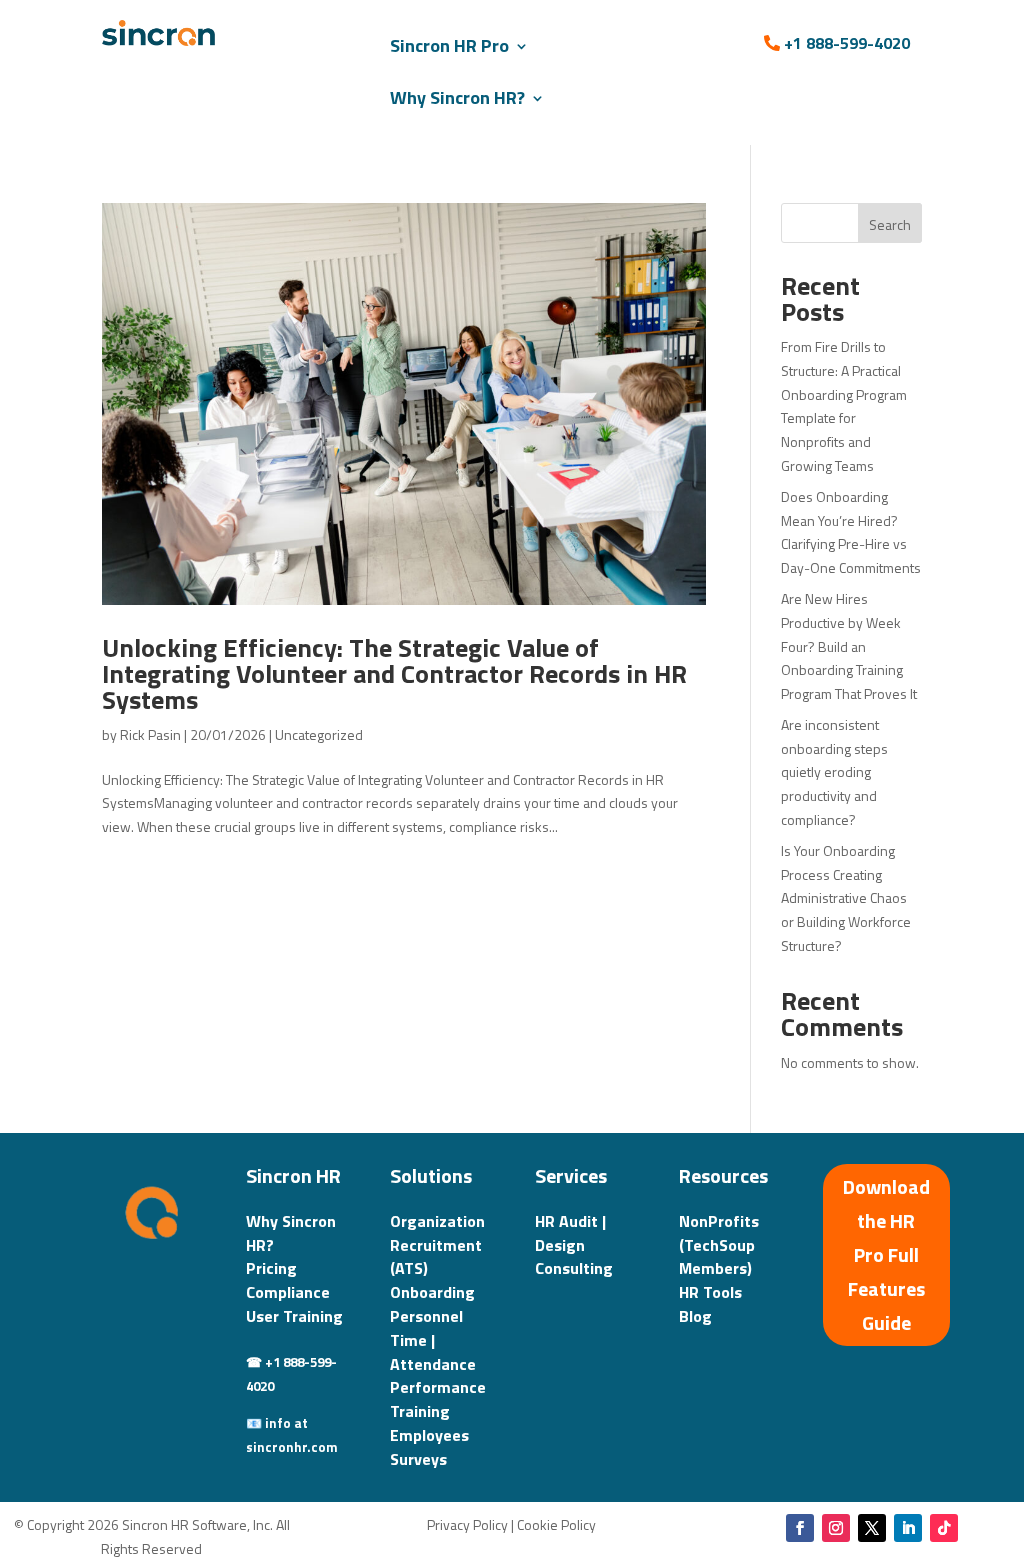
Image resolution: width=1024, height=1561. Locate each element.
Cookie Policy (556, 1524)
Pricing (271, 1268)
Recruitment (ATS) (436, 1257)
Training (420, 1411)
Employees (429, 1435)
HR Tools (710, 1292)
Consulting (574, 1268)
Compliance (288, 1292)
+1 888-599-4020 (847, 43)
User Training (294, 1316)
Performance (438, 1387)
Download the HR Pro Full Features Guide (886, 1254)
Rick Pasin (150, 734)
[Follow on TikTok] (944, 1528)
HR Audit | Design (570, 1233)
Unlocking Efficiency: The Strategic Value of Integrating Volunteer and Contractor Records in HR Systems (394, 673)
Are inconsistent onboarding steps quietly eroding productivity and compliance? (834, 772)
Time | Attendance (433, 1352)
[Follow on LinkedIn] (908, 1528)
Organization (437, 1221)
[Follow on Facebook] (800, 1528)
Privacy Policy (467, 1524)
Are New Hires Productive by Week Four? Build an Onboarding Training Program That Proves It (849, 646)
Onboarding (432, 1292)
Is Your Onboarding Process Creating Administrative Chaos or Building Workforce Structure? (846, 898)
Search (890, 224)
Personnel (426, 1316)
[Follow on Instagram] (836, 1528)
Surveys (418, 1459)
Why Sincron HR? (457, 97)
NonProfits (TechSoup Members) (719, 1245)
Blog (695, 1316)
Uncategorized (319, 734)
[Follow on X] (872, 1528)
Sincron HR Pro (449, 45)
